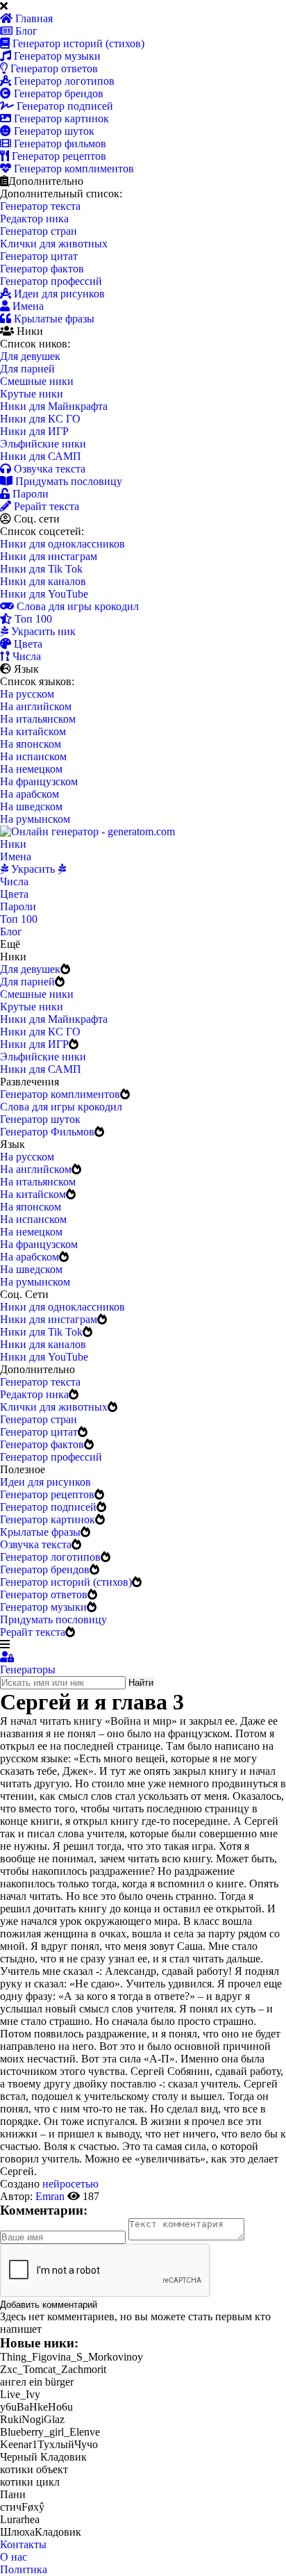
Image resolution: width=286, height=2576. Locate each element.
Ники (13, 844)
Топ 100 (32, 619)
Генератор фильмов (59, 143)
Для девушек (30, 356)
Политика (24, 2569)
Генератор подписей (64, 106)
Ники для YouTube (44, 594)
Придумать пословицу (67, 481)
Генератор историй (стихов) (77, 43)
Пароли (29, 494)
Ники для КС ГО (40, 419)
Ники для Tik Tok (41, 569)
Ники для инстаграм (49, 556)
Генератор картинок (60, 118)
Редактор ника (34, 219)
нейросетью (70, 2184)
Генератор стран (39, 231)
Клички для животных (54, 244)
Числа (25, 656)
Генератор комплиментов (73, 169)
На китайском (33, 731)
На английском (36, 706)
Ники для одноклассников (62, 544)
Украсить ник (42, 631)
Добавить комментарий (49, 2305)
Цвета (27, 644)
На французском (39, 781)
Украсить (33, 869)
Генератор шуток (53, 131)
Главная (33, 18)
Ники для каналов (43, 581)
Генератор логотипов (63, 81)
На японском (31, 744)
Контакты (23, 2544)
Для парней (27, 369)
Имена (27, 306)
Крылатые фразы (53, 319)
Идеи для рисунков (58, 294)
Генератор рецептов (58, 156)
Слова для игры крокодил (76, 606)
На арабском (30, 794)
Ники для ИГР (34, 431)
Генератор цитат (39, 256)
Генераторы (28, 1670)
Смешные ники (37, 381)
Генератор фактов (42, 269)
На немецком (31, 769)
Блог (25, 31)
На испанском (33, 756)
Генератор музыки (56, 56)
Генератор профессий (51, 281)
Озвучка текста (48, 469)
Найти (141, 1683)
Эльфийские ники (43, 444)
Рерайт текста (45, 506)
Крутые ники (32, 394)
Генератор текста (40, 206)
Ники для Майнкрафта (54, 406)
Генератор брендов (57, 93)
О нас (14, 2557)
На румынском (35, 819)
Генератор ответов (53, 68)
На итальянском (38, 719)
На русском (27, 694)
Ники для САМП (41, 456)
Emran (50, 2196)
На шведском (31, 806)
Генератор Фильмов (47, 1132)
